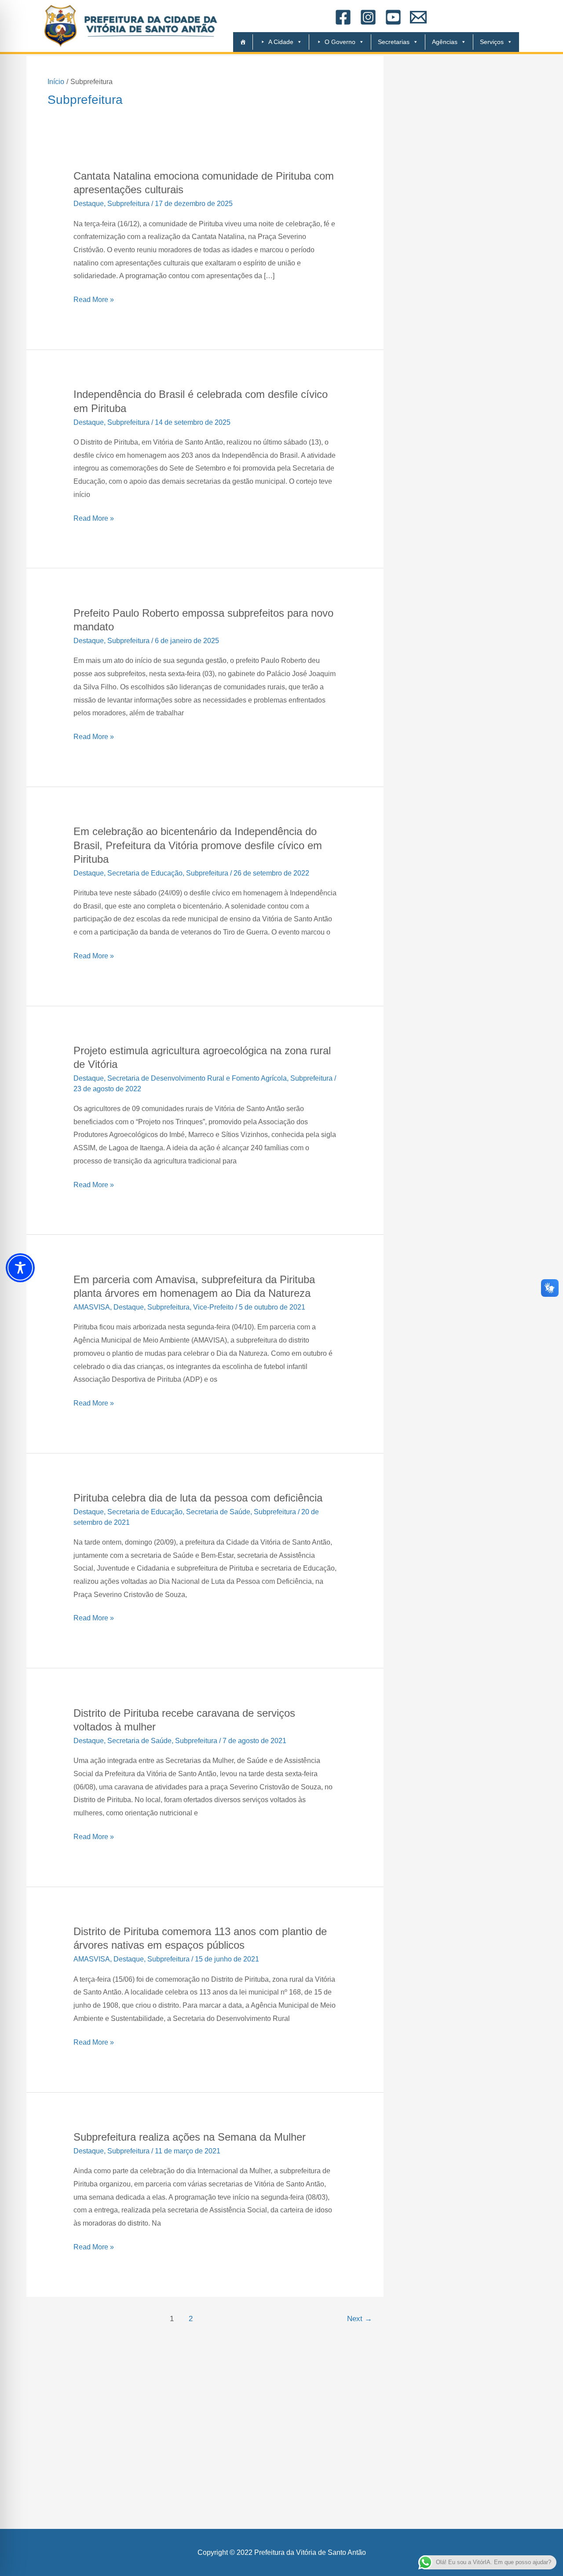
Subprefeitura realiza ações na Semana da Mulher (190, 2137)
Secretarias (394, 42)
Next (360, 2319)
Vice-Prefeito (213, 1307)
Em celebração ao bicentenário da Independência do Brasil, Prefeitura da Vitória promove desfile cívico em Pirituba (198, 845)
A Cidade (281, 42)
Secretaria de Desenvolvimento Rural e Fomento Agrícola (197, 1078)
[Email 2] (418, 17)
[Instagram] (368, 17)
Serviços (492, 42)
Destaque (89, 204)
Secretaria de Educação (145, 873)
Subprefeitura (128, 204)
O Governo (340, 42)
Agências (445, 42)
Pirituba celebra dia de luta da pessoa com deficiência (198, 1498)
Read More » (94, 298)
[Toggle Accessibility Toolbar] (20, 1268)
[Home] (239, 42)
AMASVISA (92, 1307)
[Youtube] (393, 17)
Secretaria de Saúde (218, 1512)
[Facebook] (343, 17)
